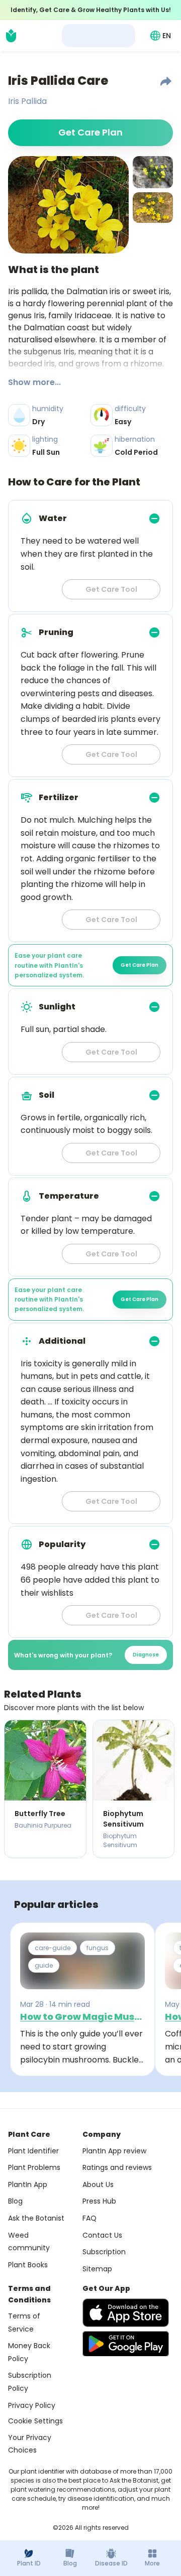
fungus (98, 1948)
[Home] (11, 36)
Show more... (34, 382)
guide (44, 1965)
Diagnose (146, 1655)
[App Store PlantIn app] (126, 2313)
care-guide (53, 1948)
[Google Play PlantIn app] (126, 2344)
